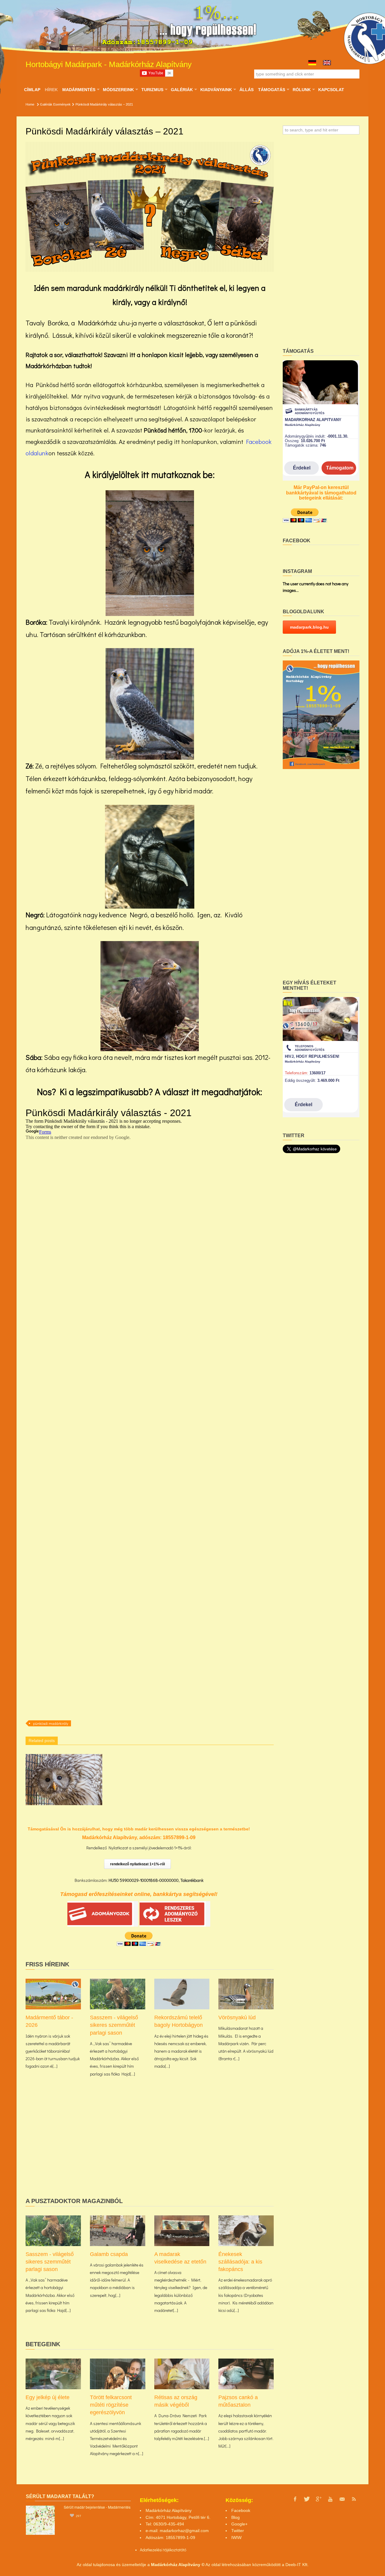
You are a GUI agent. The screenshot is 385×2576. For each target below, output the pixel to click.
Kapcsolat (331, 90)
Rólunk (302, 90)
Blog (236, 2517)
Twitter (238, 2531)
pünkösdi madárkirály (51, 1723)
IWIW (236, 2538)
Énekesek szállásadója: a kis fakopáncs (240, 2262)
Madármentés (79, 90)
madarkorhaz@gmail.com (184, 2531)
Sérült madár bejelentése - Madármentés (97, 2507)
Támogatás (271, 90)
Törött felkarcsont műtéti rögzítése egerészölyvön (111, 2405)
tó (185, 2550)
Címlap (32, 90)
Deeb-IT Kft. (297, 2565)
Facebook (241, 2510)
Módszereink (118, 90)
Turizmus (152, 90)
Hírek (51, 90)
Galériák (182, 90)
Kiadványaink (216, 90)
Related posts (42, 1740)
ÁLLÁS (246, 90)
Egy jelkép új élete (48, 2397)
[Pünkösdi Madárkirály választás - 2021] (150, 207)
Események (62, 104)
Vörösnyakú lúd (237, 2017)
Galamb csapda (109, 2254)
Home (30, 104)
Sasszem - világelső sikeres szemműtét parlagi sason (114, 2025)
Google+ (239, 2524)
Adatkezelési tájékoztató (161, 2550)
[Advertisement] (150, 2147)
